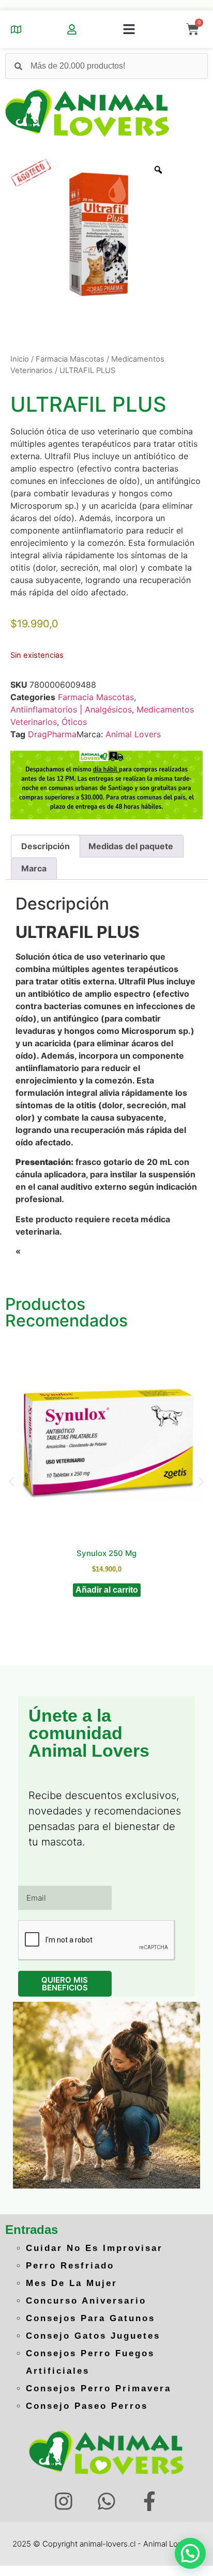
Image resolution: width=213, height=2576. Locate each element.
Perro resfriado (70, 2266)
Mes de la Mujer (72, 2283)
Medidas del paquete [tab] (131, 846)
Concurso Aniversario (86, 2301)
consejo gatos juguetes (93, 2336)
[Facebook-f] (149, 2501)
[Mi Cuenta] (72, 29)
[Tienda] (16, 29)
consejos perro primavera (98, 2388)
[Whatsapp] (107, 2501)
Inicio (20, 359)
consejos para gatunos (90, 2318)
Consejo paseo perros (87, 2406)
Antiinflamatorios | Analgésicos (71, 709)
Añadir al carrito (107, 1590)
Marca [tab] (34, 868)
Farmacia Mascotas (70, 359)
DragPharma (52, 734)
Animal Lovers (133, 734)
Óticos (74, 722)
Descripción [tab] (45, 846)
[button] (129, 29)
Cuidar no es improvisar (94, 2248)
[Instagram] (64, 2501)
